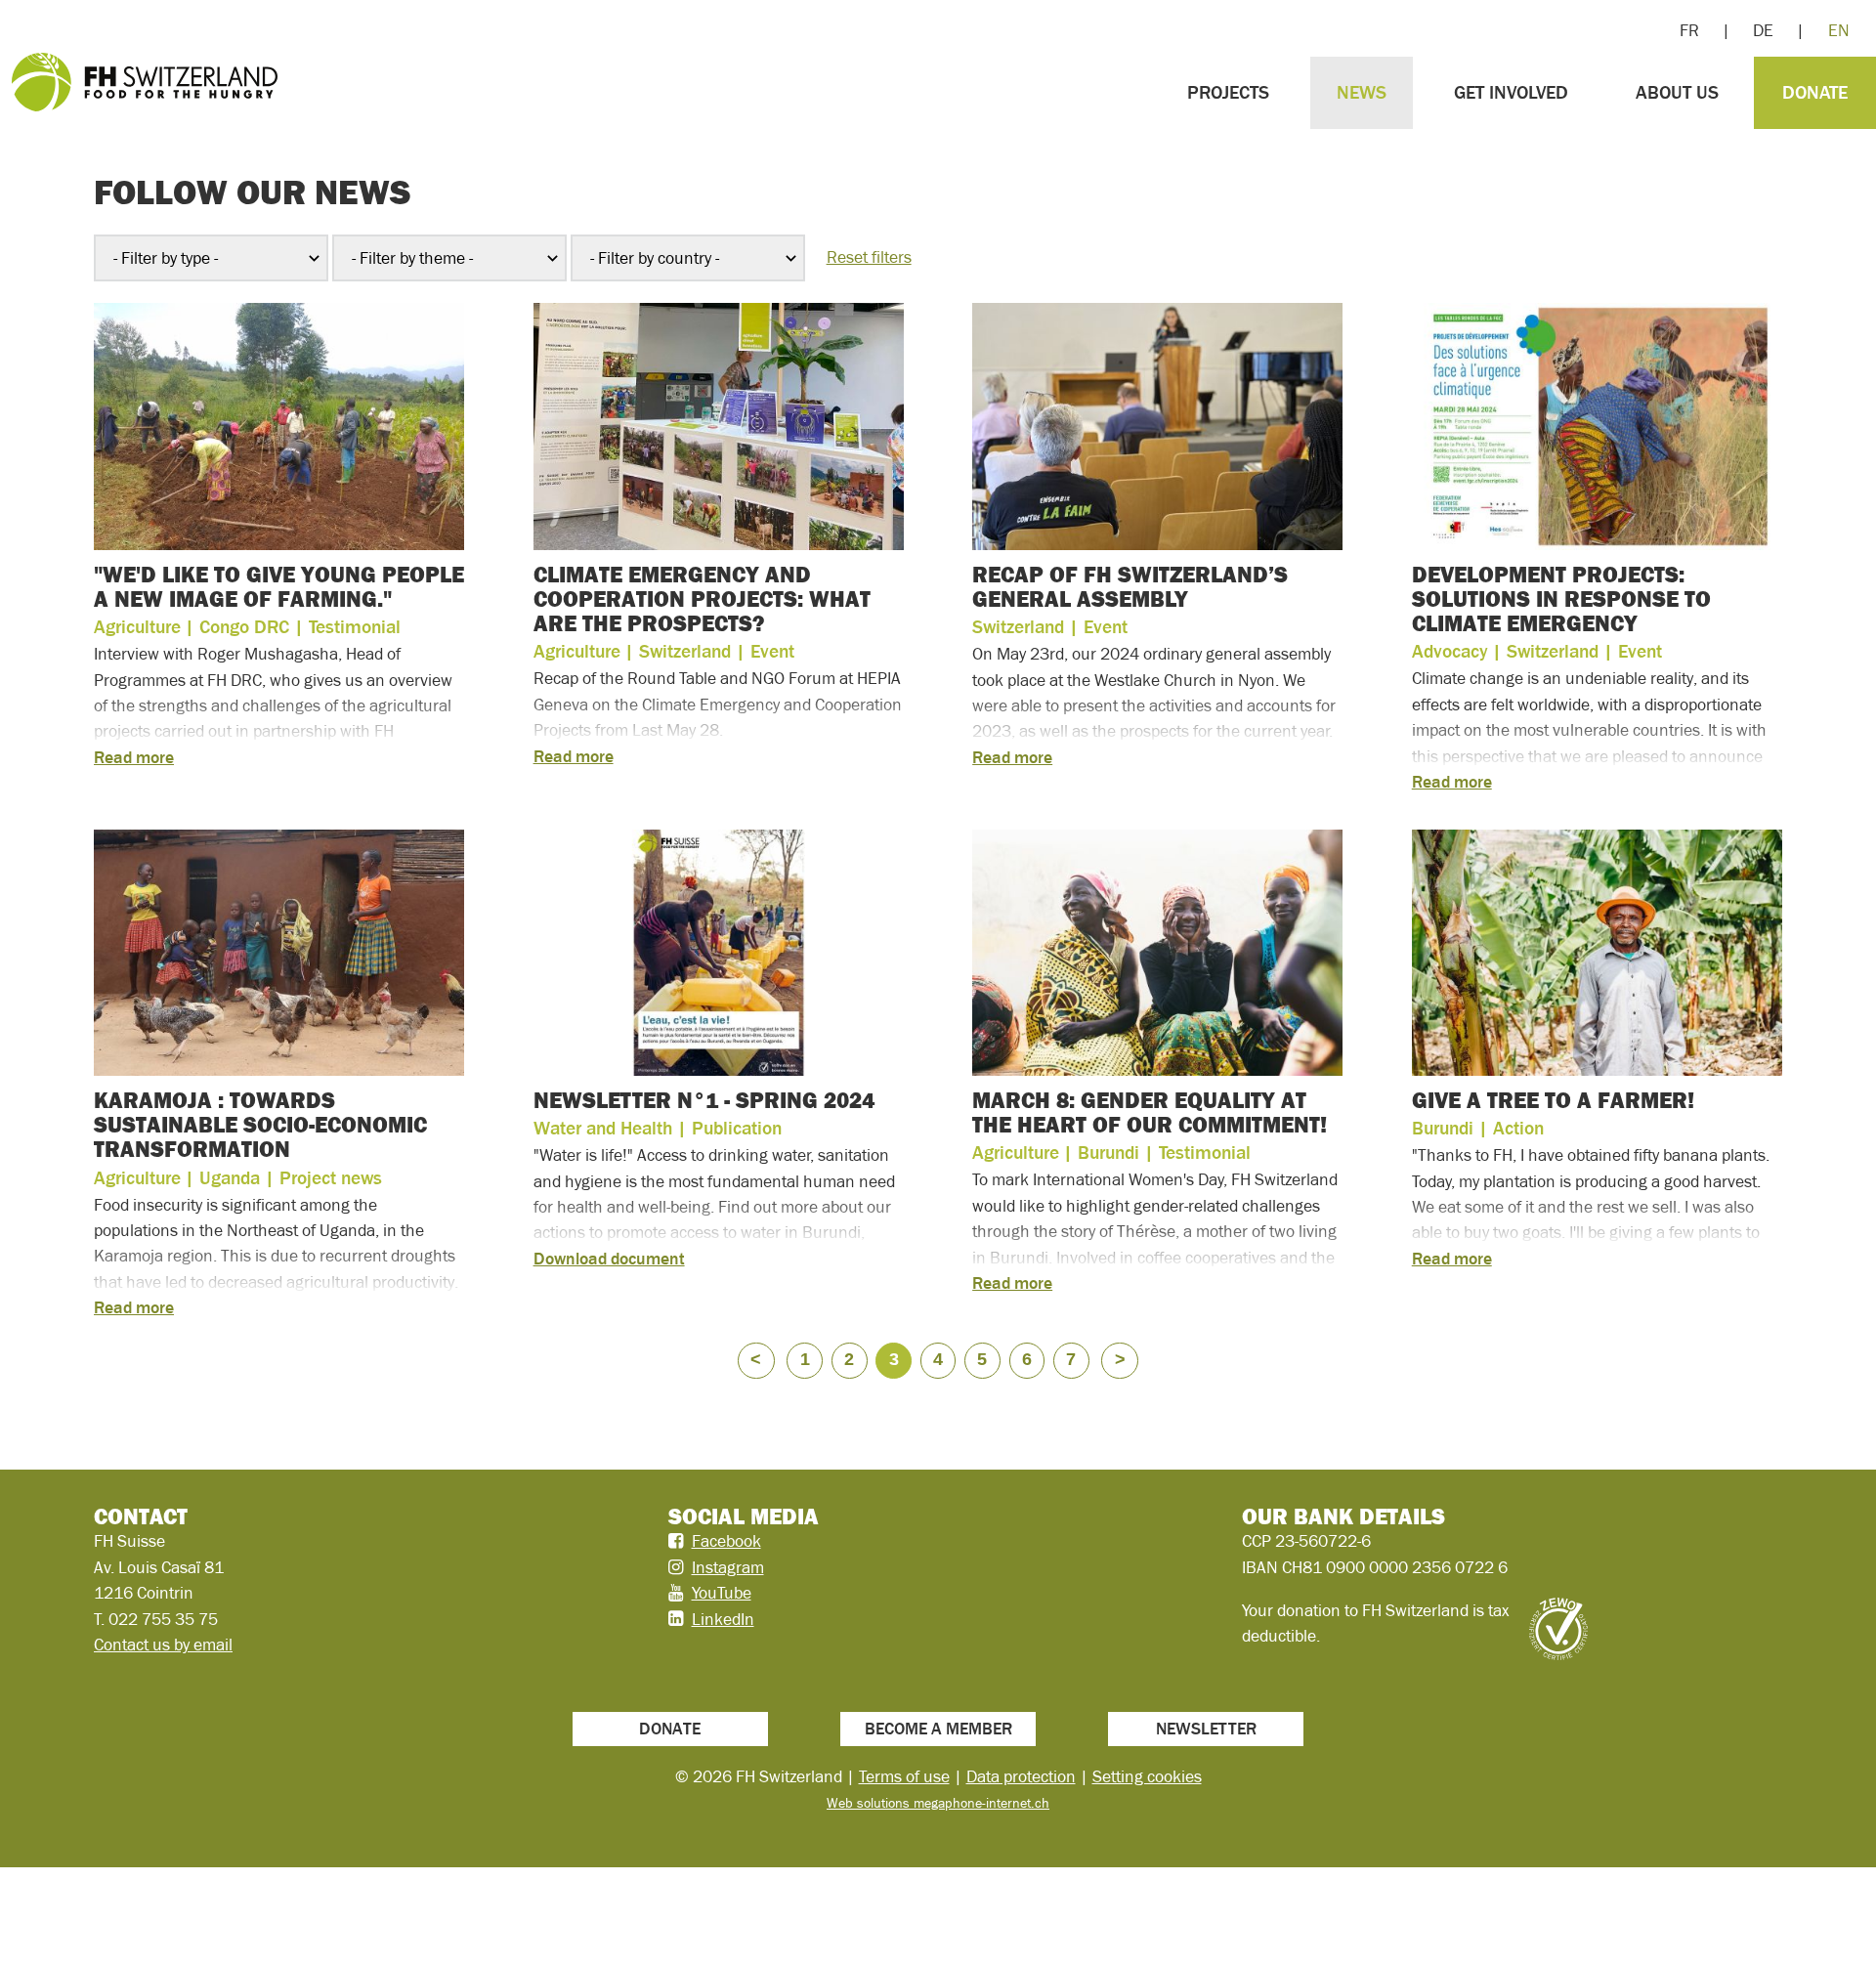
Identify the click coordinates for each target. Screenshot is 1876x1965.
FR (1689, 30)
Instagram (728, 1567)
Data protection (1021, 1776)
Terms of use (904, 1776)
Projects (1228, 92)
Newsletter (1206, 1729)
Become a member (938, 1729)
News (1362, 92)
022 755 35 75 (163, 1619)
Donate (1815, 92)
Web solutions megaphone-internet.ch (938, 1803)
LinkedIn (723, 1619)
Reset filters (869, 257)
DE (1763, 30)
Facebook (726, 1541)
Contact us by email (163, 1645)
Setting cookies (1147, 1776)
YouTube (722, 1593)
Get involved (1511, 92)
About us (1677, 92)
